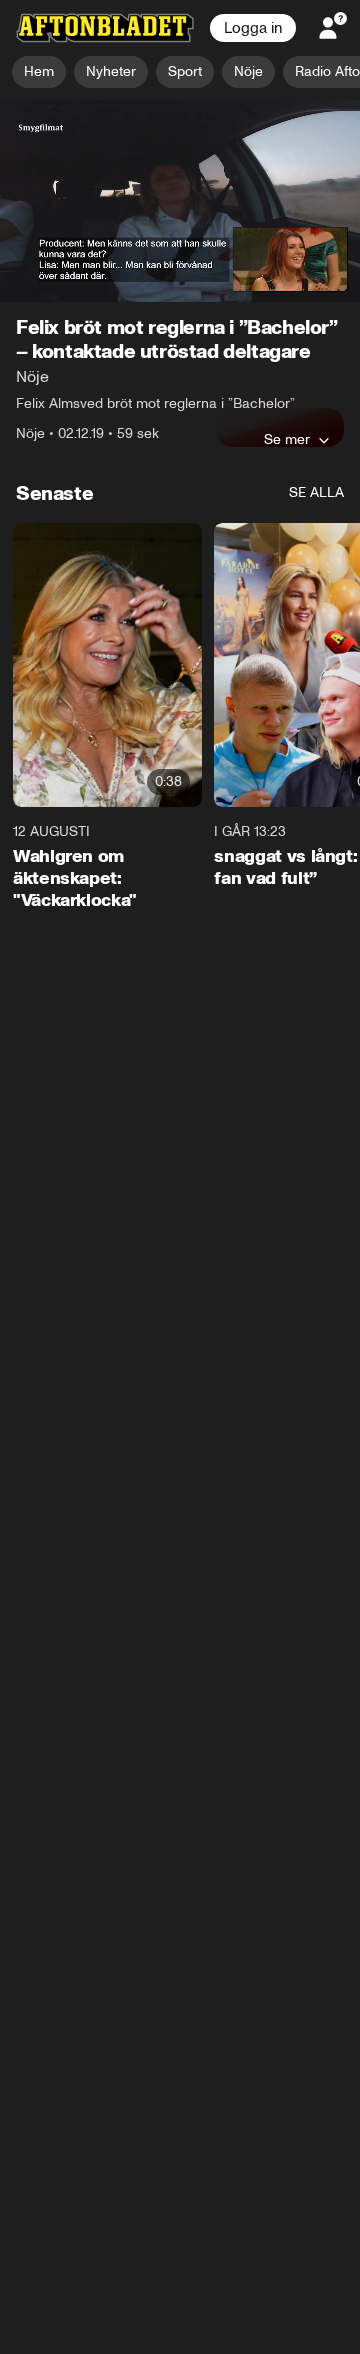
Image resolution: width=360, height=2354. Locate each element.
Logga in (253, 28)
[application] (180, 201)
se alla (316, 492)
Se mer (287, 439)
